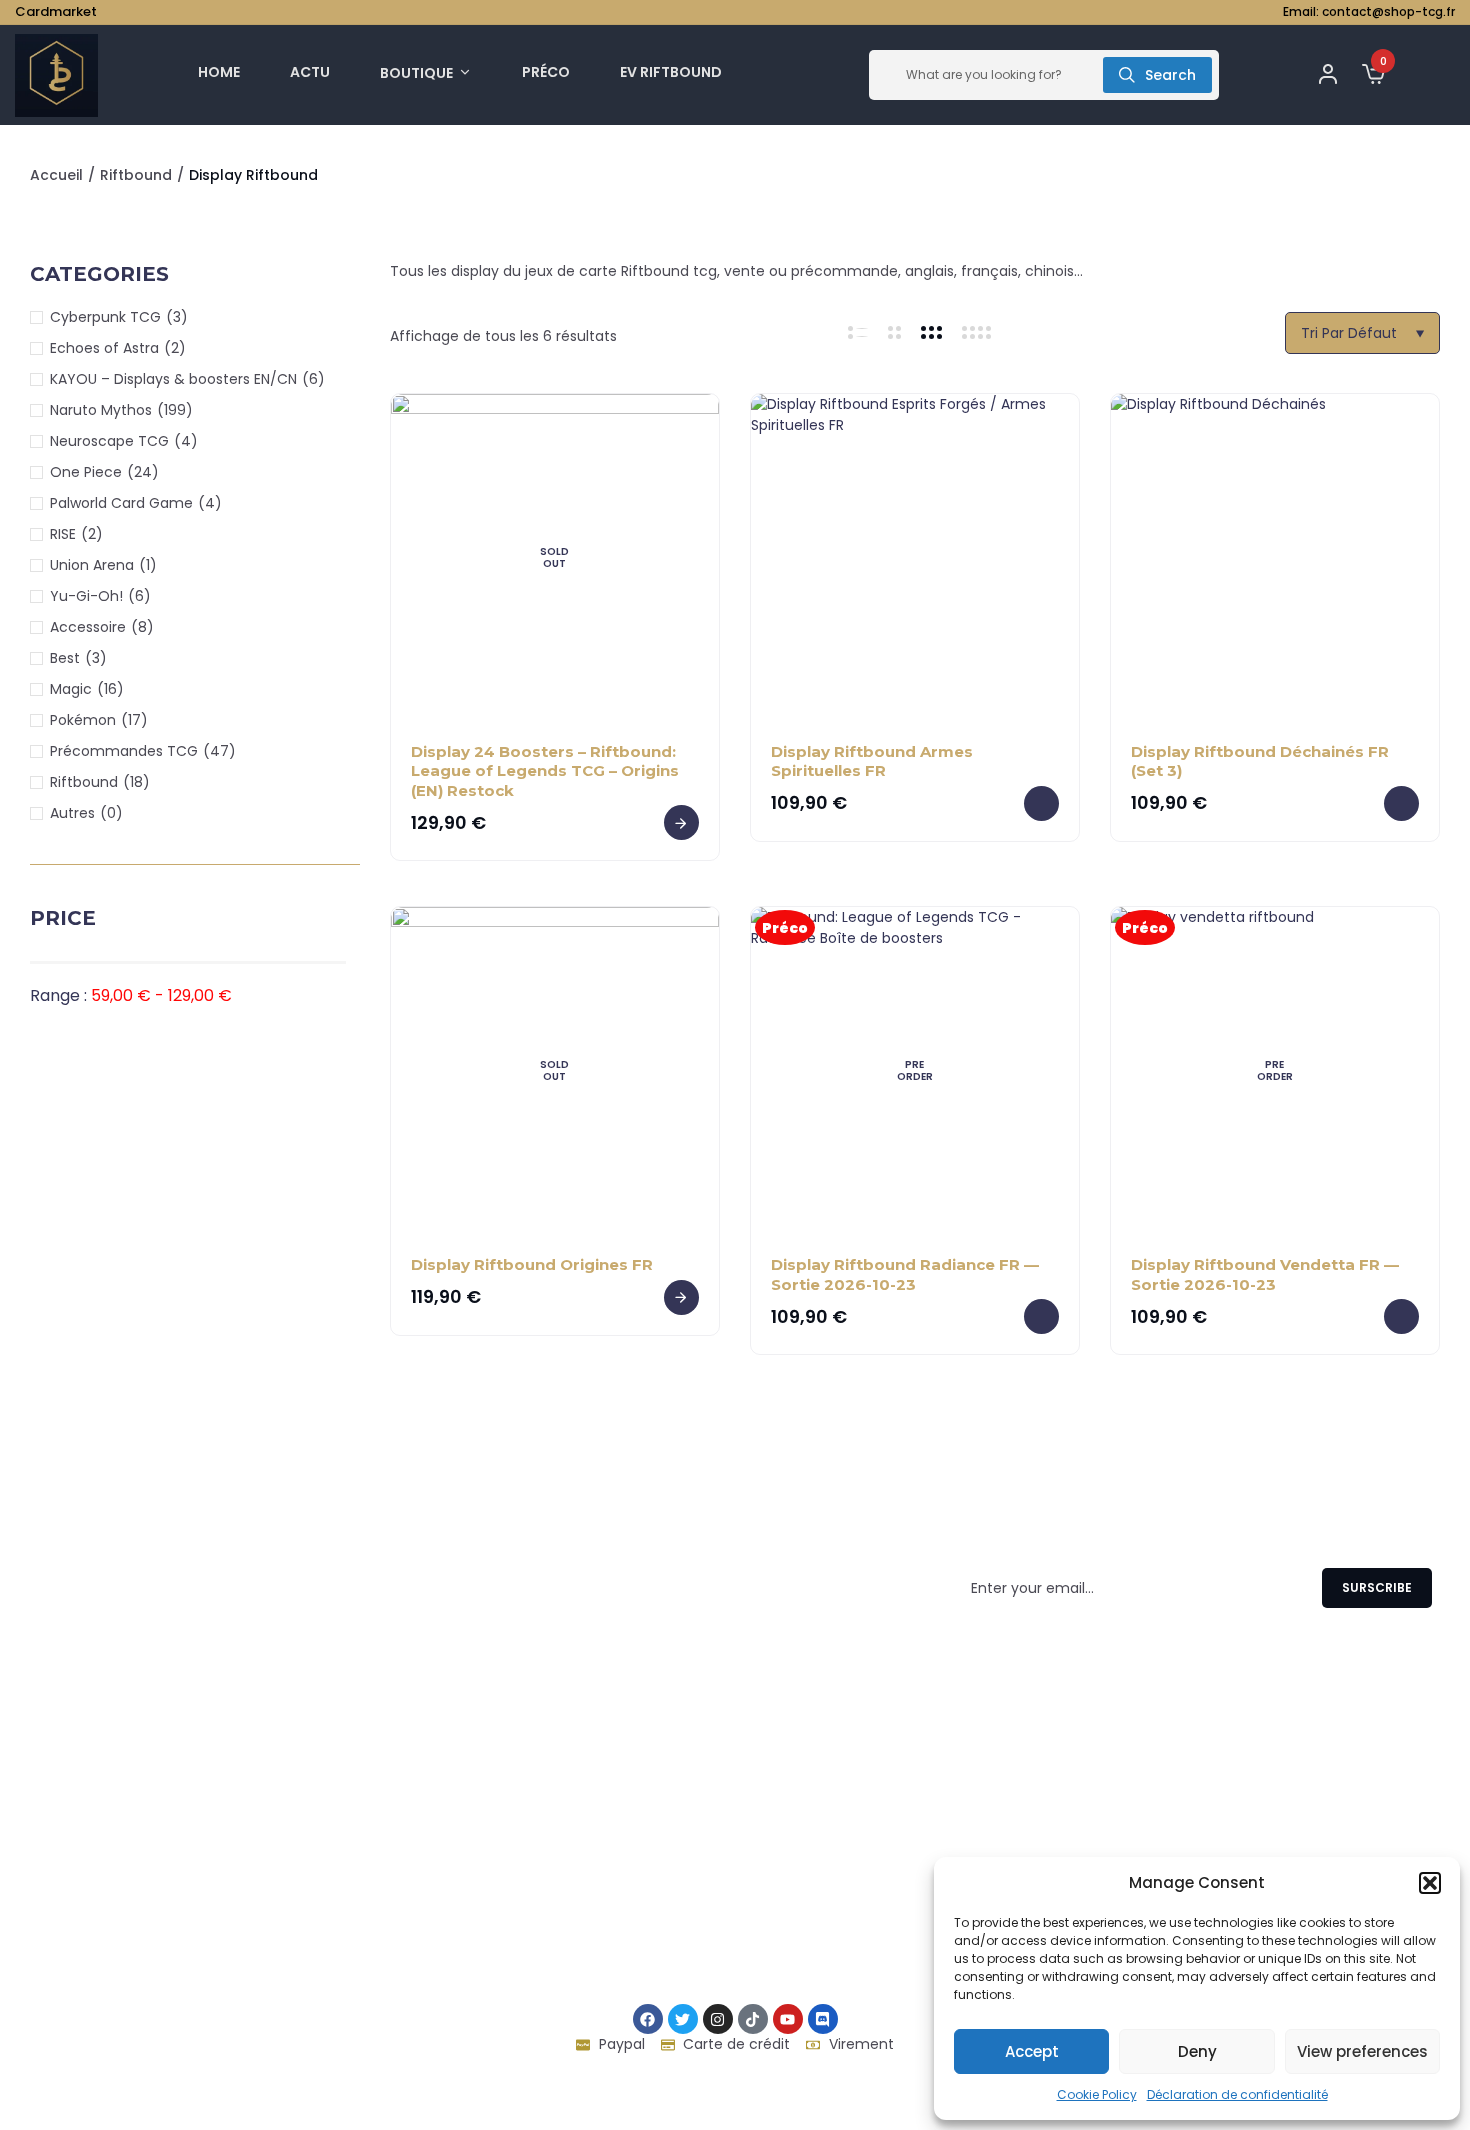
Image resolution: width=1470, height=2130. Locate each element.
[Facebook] (648, 2019)
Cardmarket (56, 11)
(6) (313, 379)
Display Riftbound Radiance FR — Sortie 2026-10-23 (905, 1274)
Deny (1197, 2051)
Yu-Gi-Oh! (86, 596)
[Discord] (823, 2019)
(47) (219, 751)
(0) (111, 813)
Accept (1032, 2051)
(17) (134, 720)
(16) (110, 689)
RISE (63, 534)
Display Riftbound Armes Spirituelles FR (872, 761)
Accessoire (88, 627)
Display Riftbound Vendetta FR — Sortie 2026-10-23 (1265, 1274)
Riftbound (136, 175)
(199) (175, 410)
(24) (143, 472)
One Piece (86, 472)
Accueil (56, 175)
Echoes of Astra (104, 348)
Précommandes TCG (124, 751)
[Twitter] (683, 2019)
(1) (148, 565)
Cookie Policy (1097, 2094)
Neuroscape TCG (109, 441)
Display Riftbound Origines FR (532, 1264)
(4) (186, 441)
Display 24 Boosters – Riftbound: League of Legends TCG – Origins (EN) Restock (545, 771)
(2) (175, 348)
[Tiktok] (753, 2019)
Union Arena (92, 565)
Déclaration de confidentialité (1237, 2094)
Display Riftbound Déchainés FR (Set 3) (1260, 761)
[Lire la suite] (681, 822)
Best (65, 658)
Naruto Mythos (101, 410)
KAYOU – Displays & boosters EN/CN (173, 379)
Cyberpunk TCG (105, 317)
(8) (142, 627)
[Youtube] (788, 2019)
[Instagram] (718, 2019)
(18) (136, 782)
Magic (71, 689)
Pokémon (83, 720)
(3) (177, 317)
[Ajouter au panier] (1041, 803)
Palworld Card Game (121, 503)
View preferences (1362, 2051)
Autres (72, 813)
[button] (1430, 1883)
